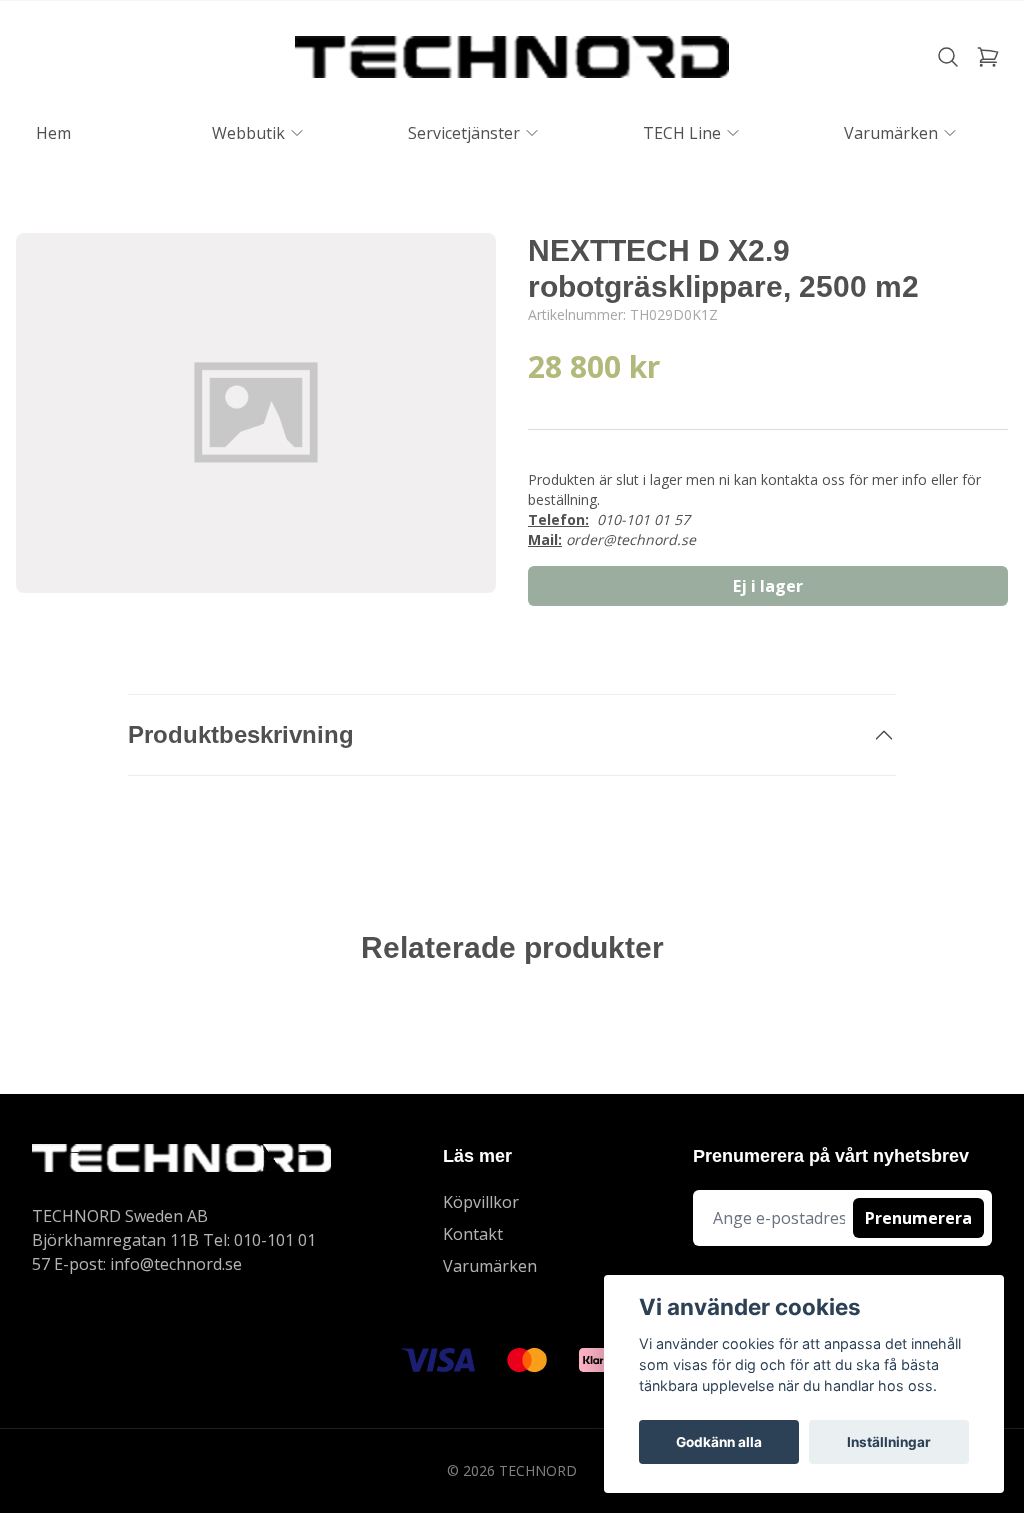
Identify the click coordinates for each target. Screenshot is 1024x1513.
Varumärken (490, 1266)
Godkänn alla (719, 1442)
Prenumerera (918, 1218)
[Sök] (948, 57)
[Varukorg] (988, 57)
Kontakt (473, 1234)
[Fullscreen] (256, 413)
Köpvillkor (481, 1202)
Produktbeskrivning (241, 734)
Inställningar (889, 1442)
